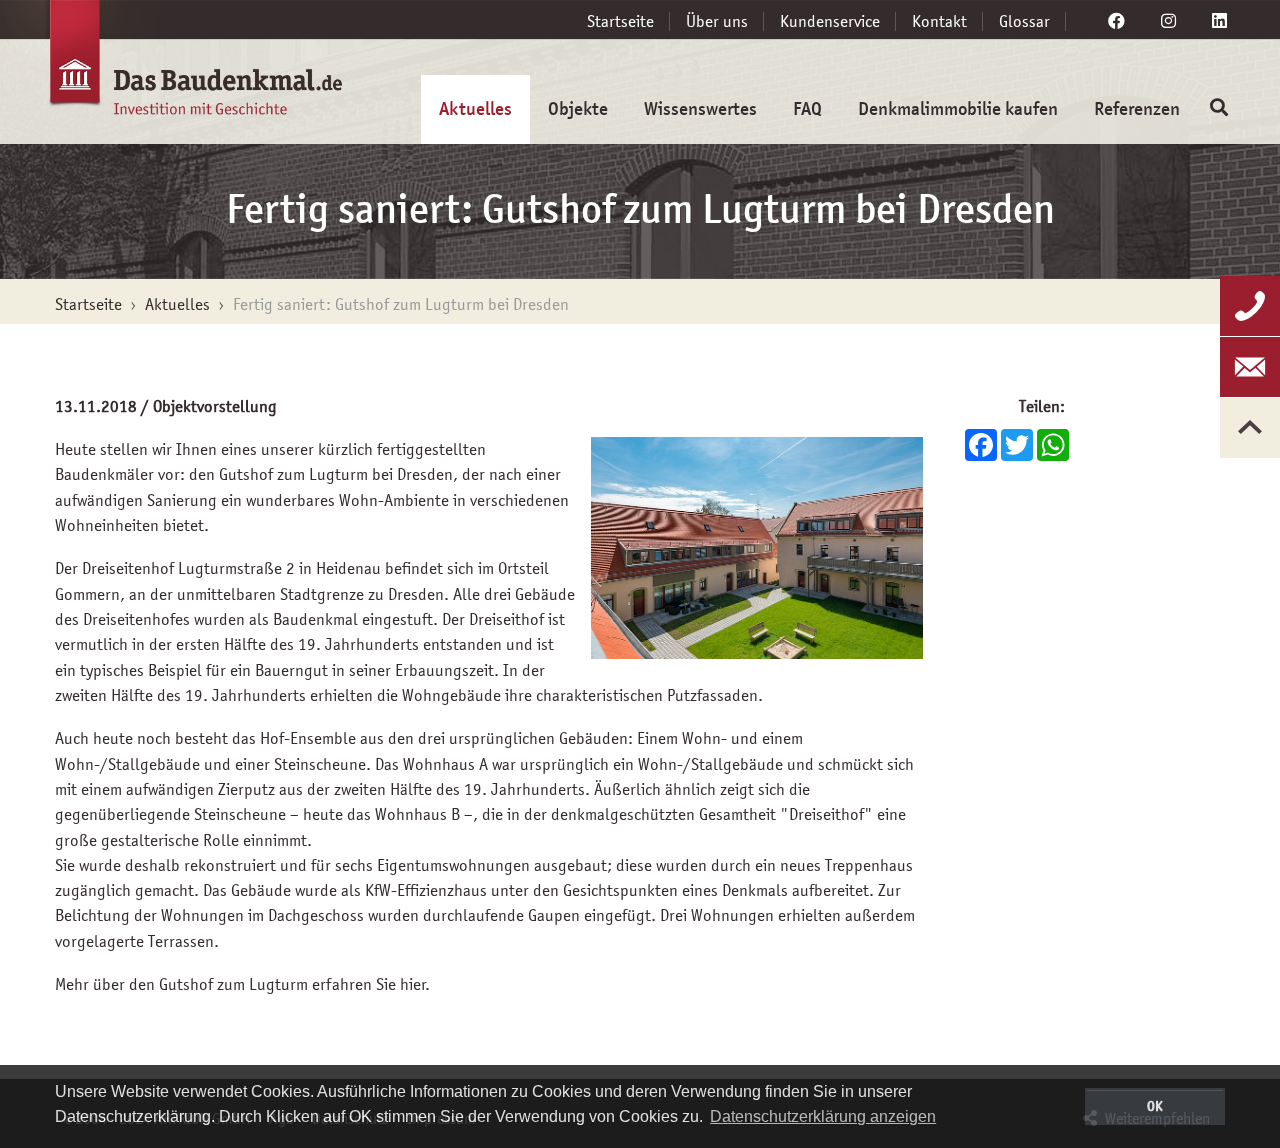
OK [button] (1155, 1106)
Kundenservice (830, 21)
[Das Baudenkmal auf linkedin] (1219, 21)
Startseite (620, 21)
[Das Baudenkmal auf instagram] (1168, 21)
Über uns (717, 21)
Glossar (1024, 21)
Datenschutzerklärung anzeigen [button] (823, 1116)
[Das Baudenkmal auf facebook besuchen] (1116, 21)
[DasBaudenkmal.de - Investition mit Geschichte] (170, 68)
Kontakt (939, 21)
